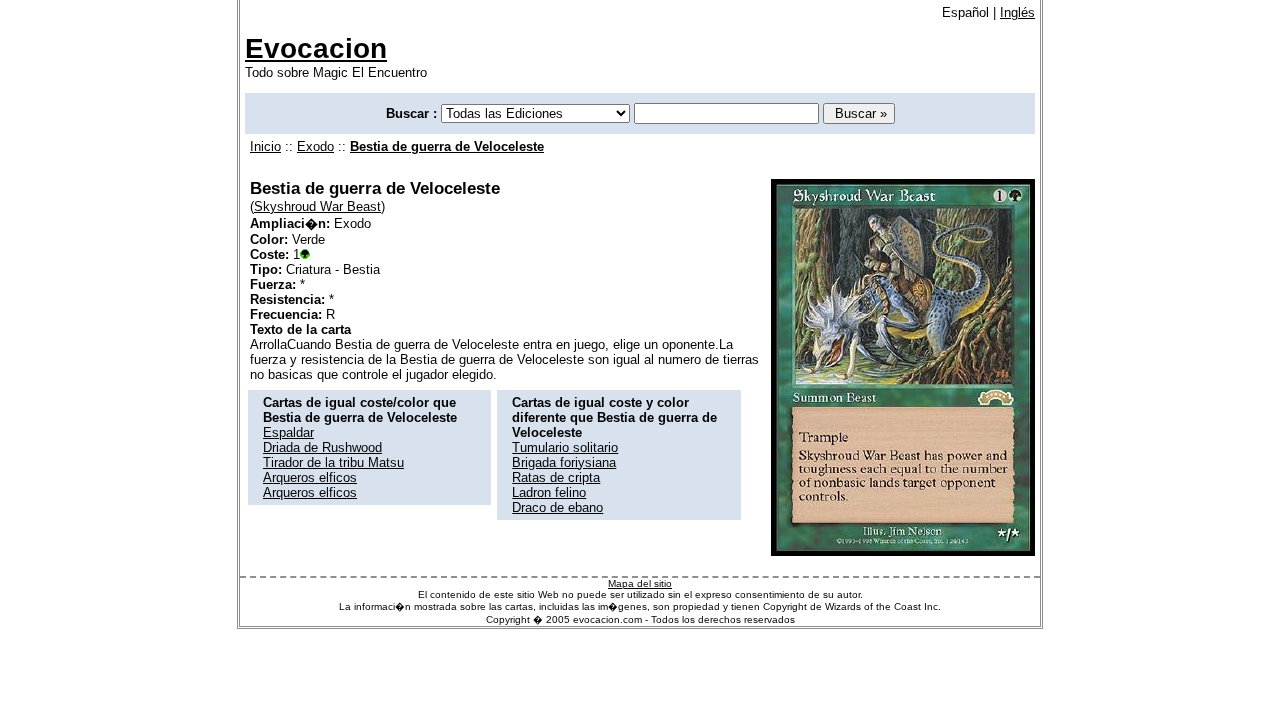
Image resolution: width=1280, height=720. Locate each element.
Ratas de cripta (556, 477)
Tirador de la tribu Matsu (333, 462)
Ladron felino (549, 492)
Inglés (1017, 12)
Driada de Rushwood (322, 447)
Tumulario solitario (565, 447)
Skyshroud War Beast (317, 206)
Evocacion (316, 48)
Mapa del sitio (640, 583)
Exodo (315, 146)
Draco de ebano (557, 507)
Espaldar (288, 432)
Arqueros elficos (310, 477)
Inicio (265, 146)
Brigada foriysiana (564, 462)
